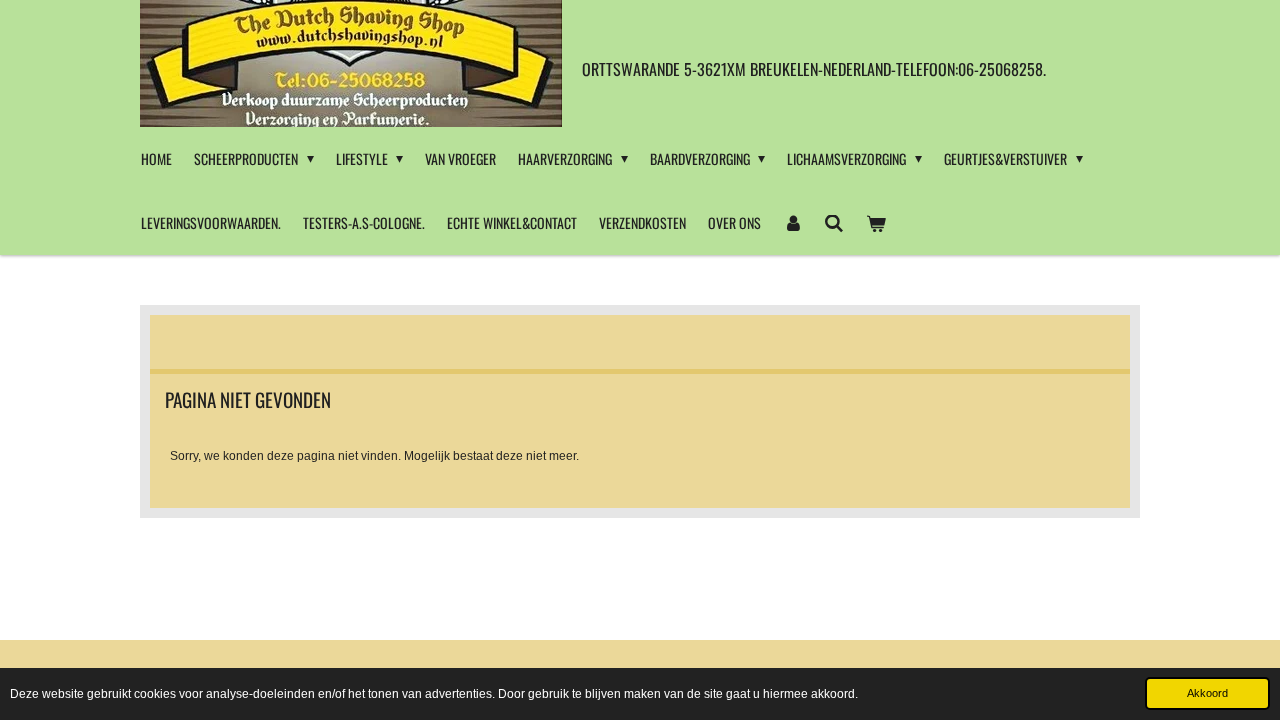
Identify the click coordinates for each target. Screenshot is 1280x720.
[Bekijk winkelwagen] (876, 223)
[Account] (793, 223)
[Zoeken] (835, 223)
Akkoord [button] (1207, 693)
